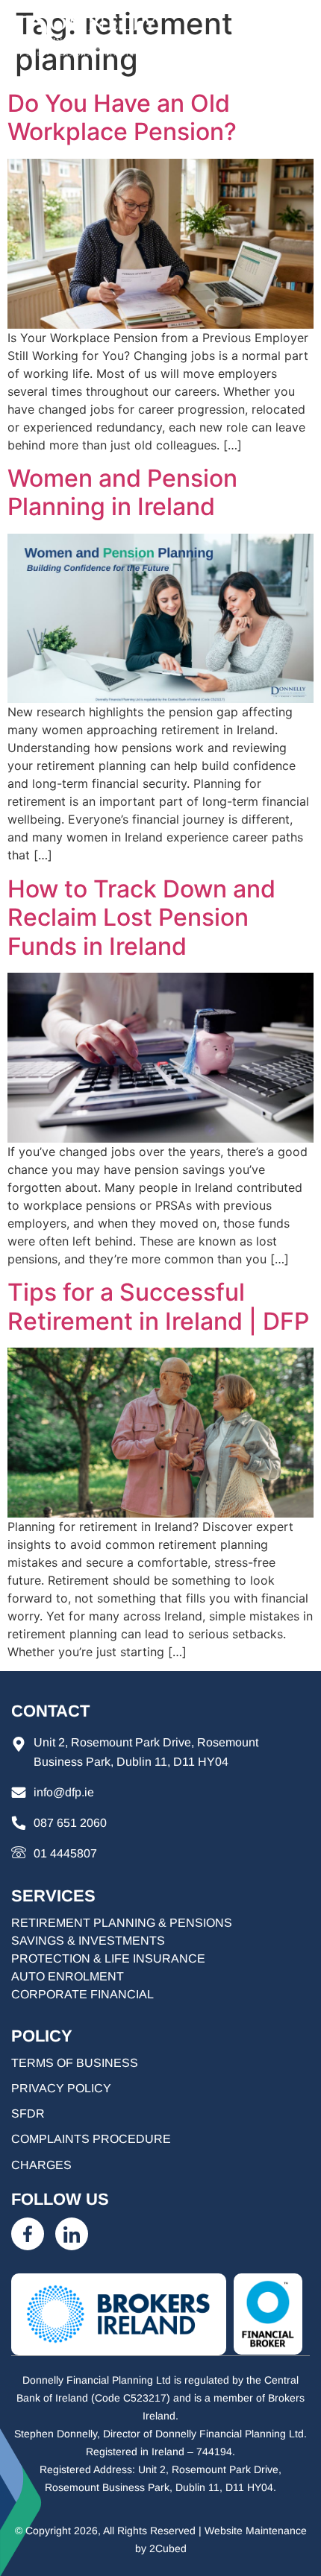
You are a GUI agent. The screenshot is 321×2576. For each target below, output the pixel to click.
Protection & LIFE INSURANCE (108, 1958)
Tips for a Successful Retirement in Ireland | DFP (158, 1306)
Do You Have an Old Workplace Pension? (122, 117)
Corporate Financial (82, 1994)
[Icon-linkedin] (72, 2234)
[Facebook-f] (28, 2234)
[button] (295, 36)
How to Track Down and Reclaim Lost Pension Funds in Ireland (141, 918)
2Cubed (168, 2548)
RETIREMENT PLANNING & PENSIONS (122, 1923)
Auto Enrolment (68, 1976)
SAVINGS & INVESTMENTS (88, 1941)
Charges (41, 2165)
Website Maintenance (256, 2531)
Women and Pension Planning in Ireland (122, 492)
